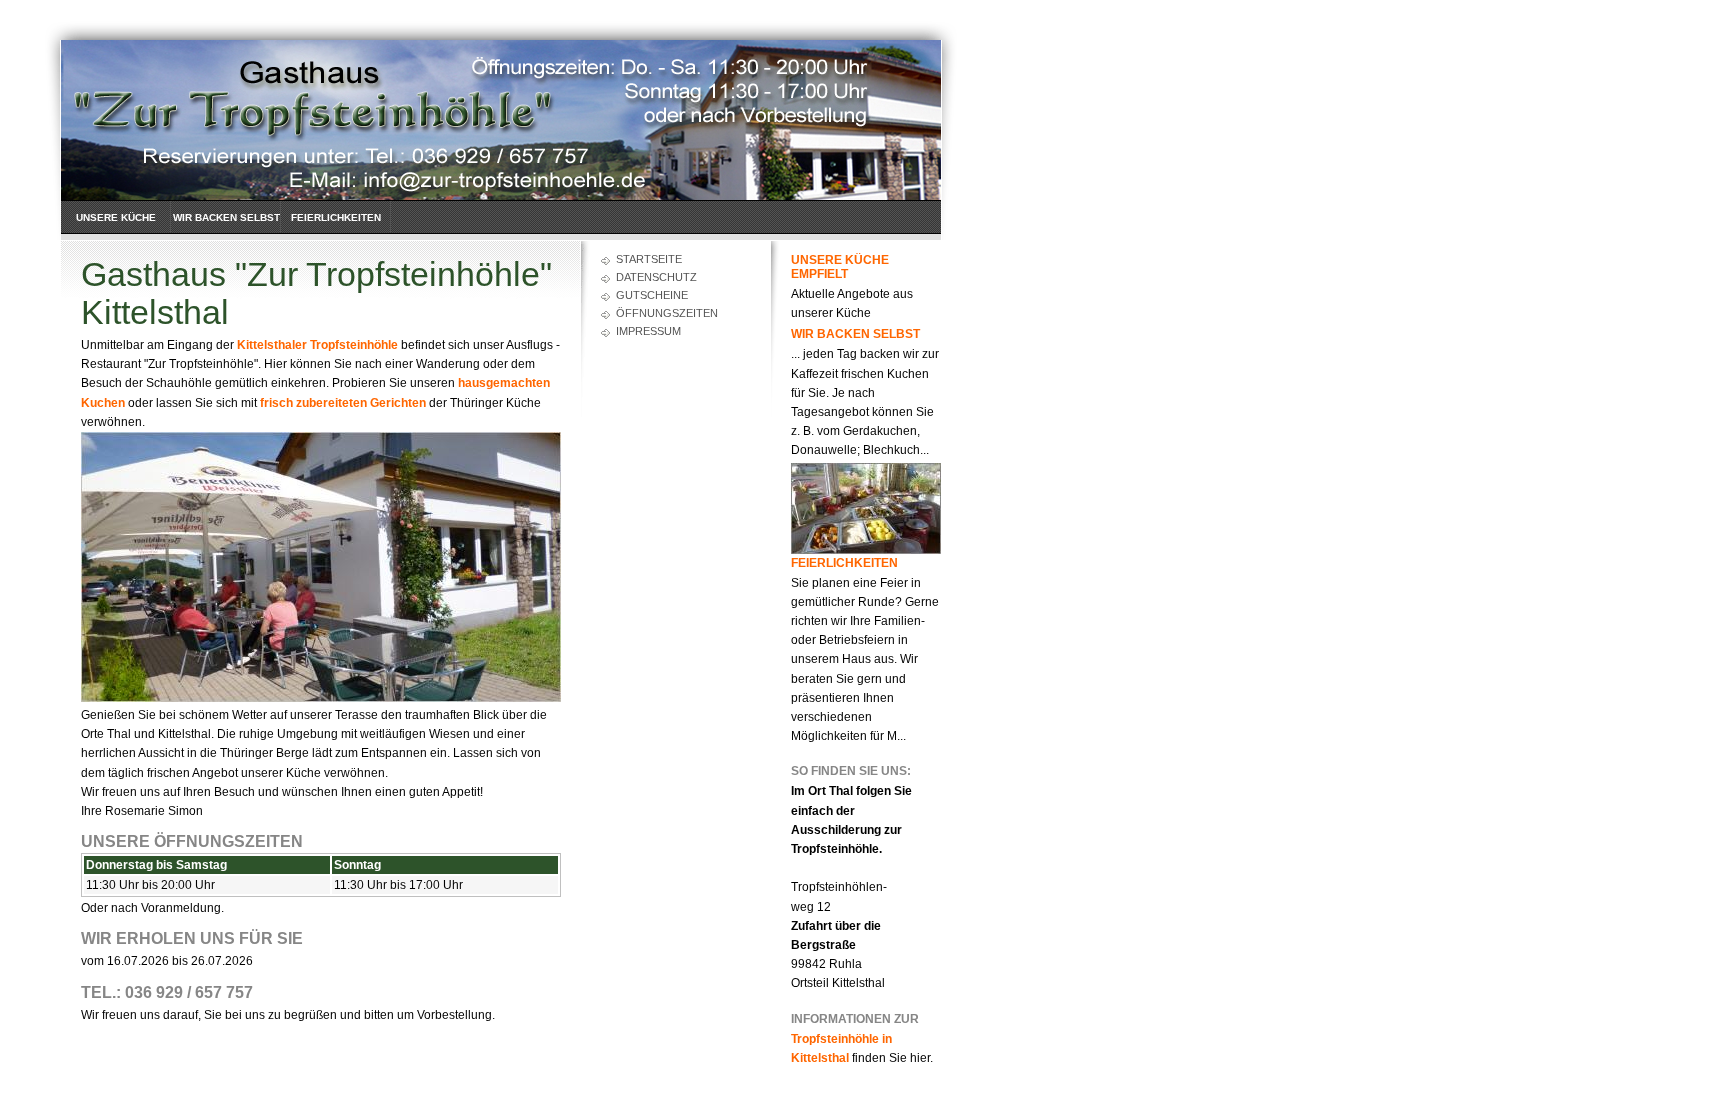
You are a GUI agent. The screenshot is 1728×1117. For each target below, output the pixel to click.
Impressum (648, 331)
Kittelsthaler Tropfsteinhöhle (317, 345)
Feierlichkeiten (336, 217)
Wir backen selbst (226, 217)
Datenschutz (656, 277)
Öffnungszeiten (667, 313)
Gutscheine (652, 295)
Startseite (649, 259)
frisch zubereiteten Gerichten (343, 403)
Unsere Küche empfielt (116, 226)
